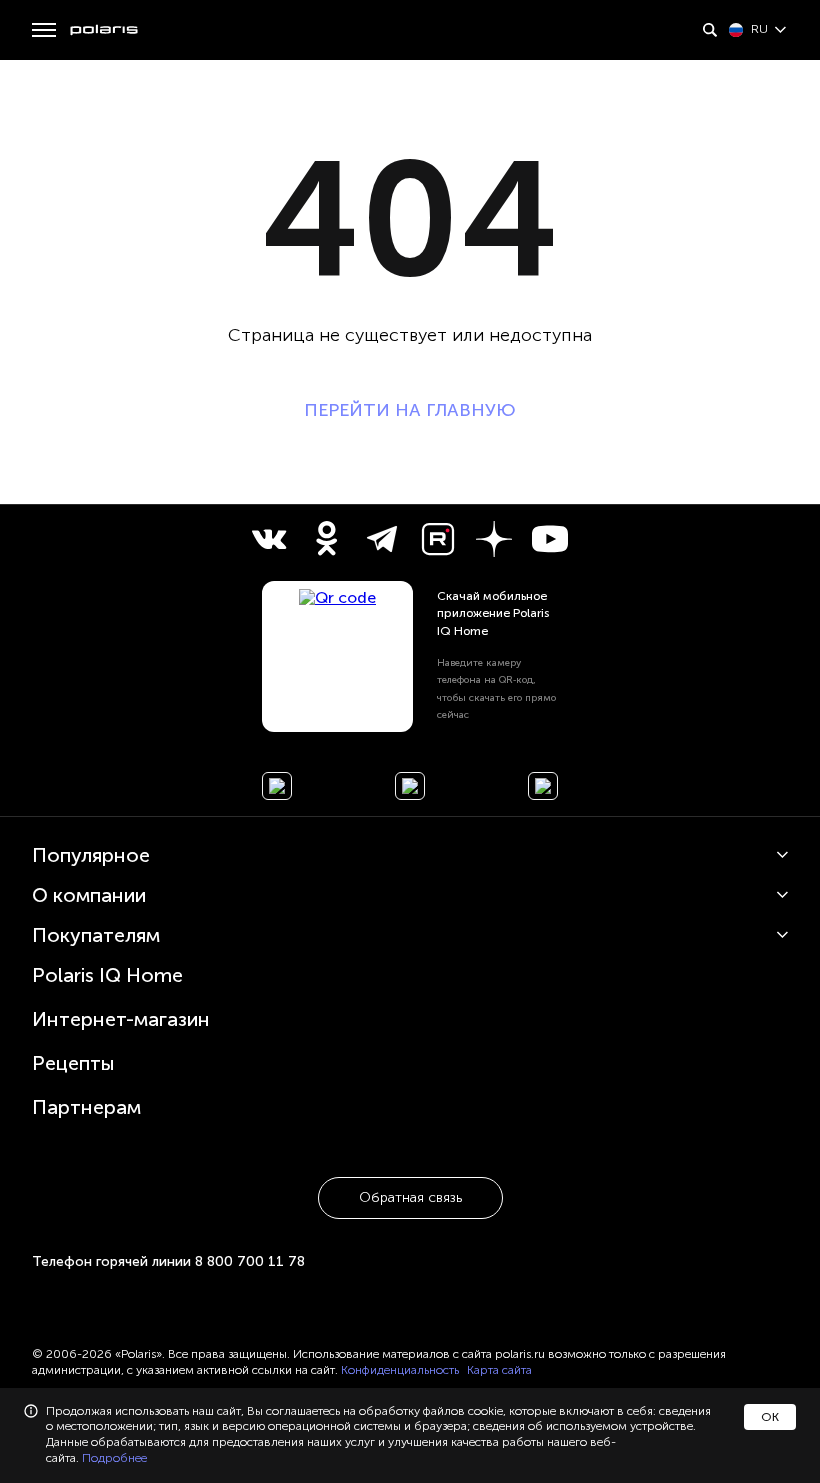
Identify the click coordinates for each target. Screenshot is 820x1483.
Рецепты (73, 1063)
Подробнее (114, 1458)
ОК (770, 1417)
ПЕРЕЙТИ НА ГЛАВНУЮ (410, 410)
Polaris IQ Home (107, 975)
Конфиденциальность (400, 1370)
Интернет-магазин (121, 1019)
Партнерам (86, 1107)
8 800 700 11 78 (250, 1261)
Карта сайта (499, 1370)
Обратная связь (410, 1197)
